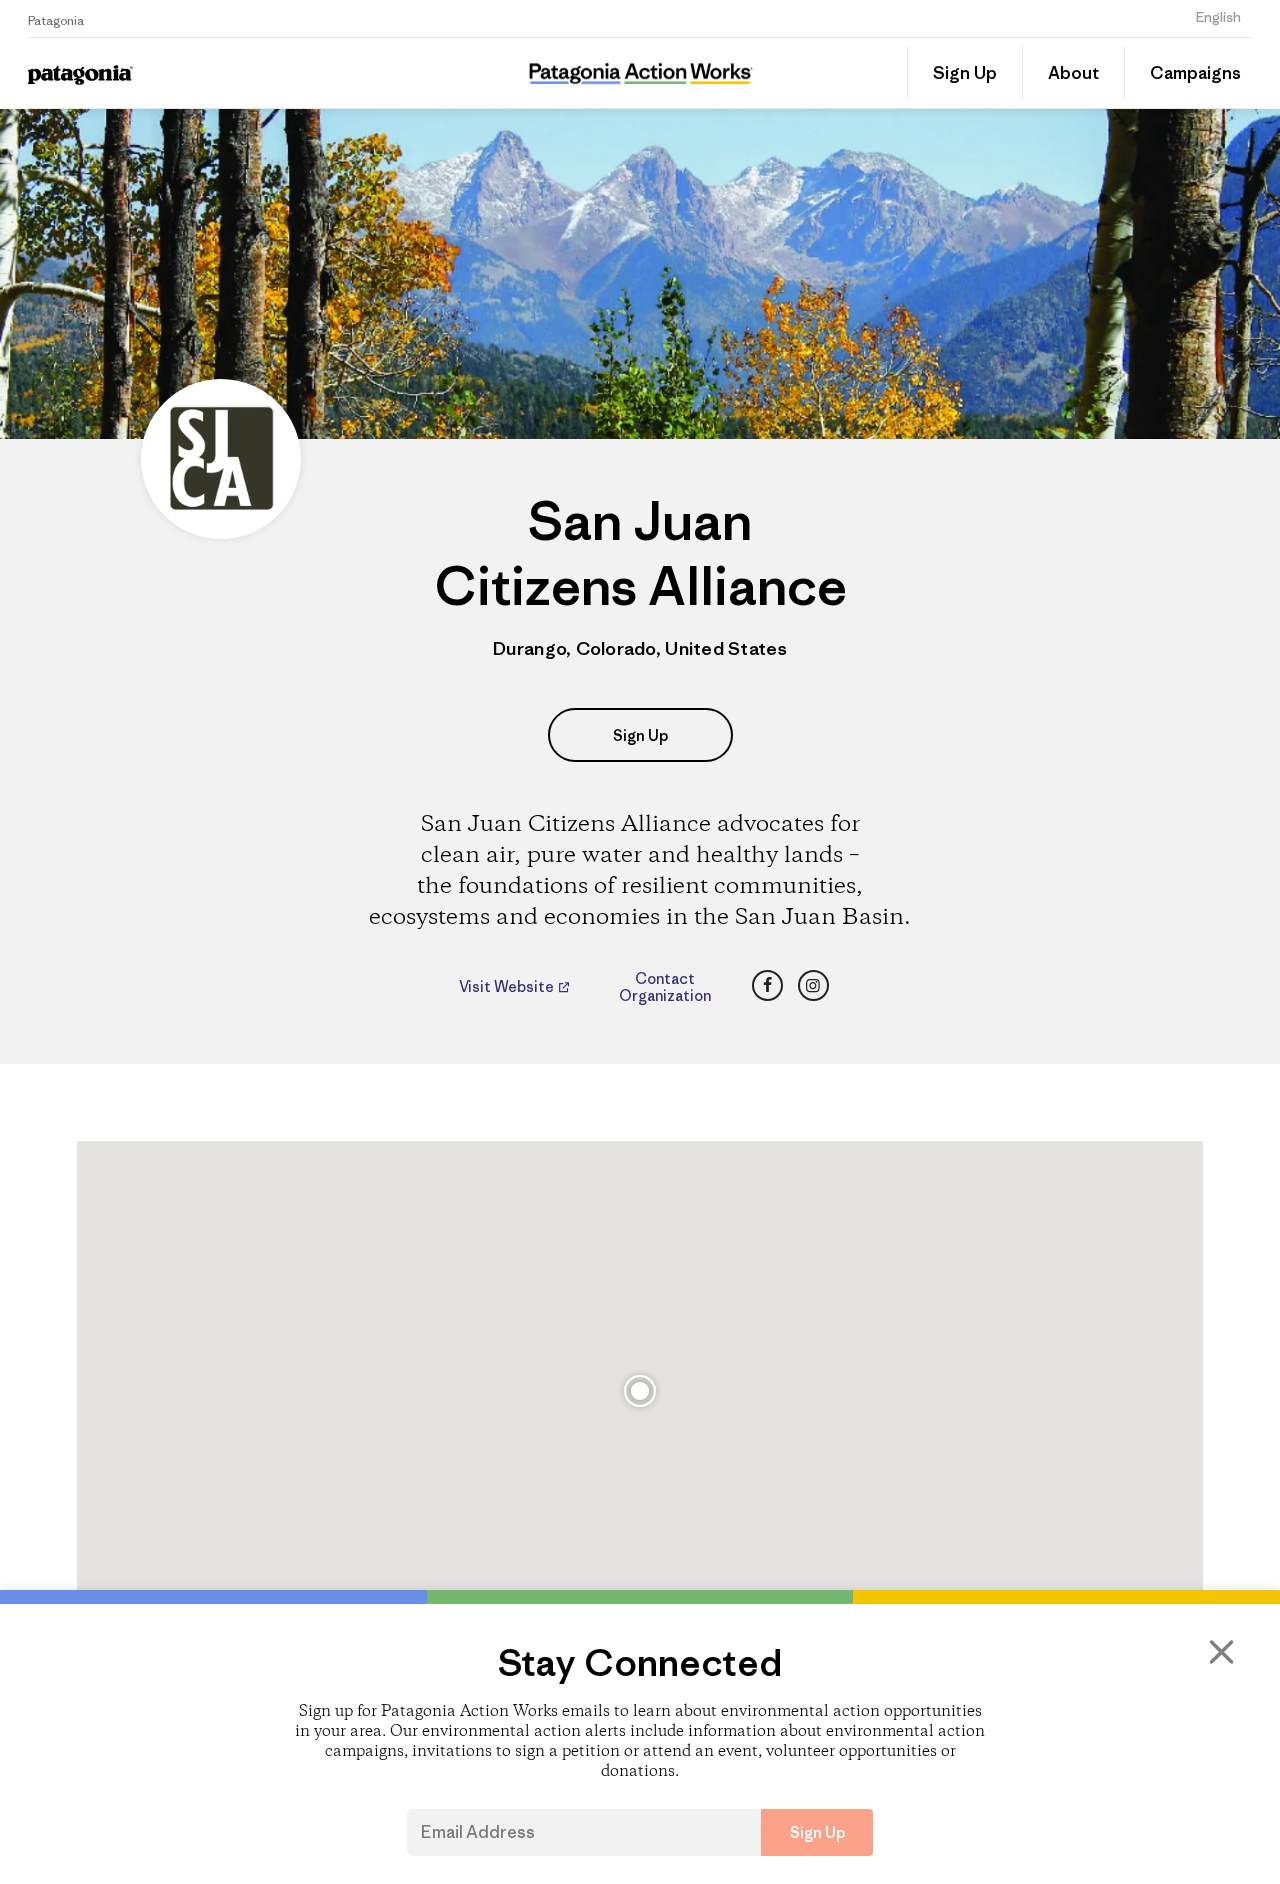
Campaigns (1195, 73)
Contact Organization (665, 987)
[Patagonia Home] (157, 73)
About (1073, 73)
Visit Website (508, 987)
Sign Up (965, 73)
